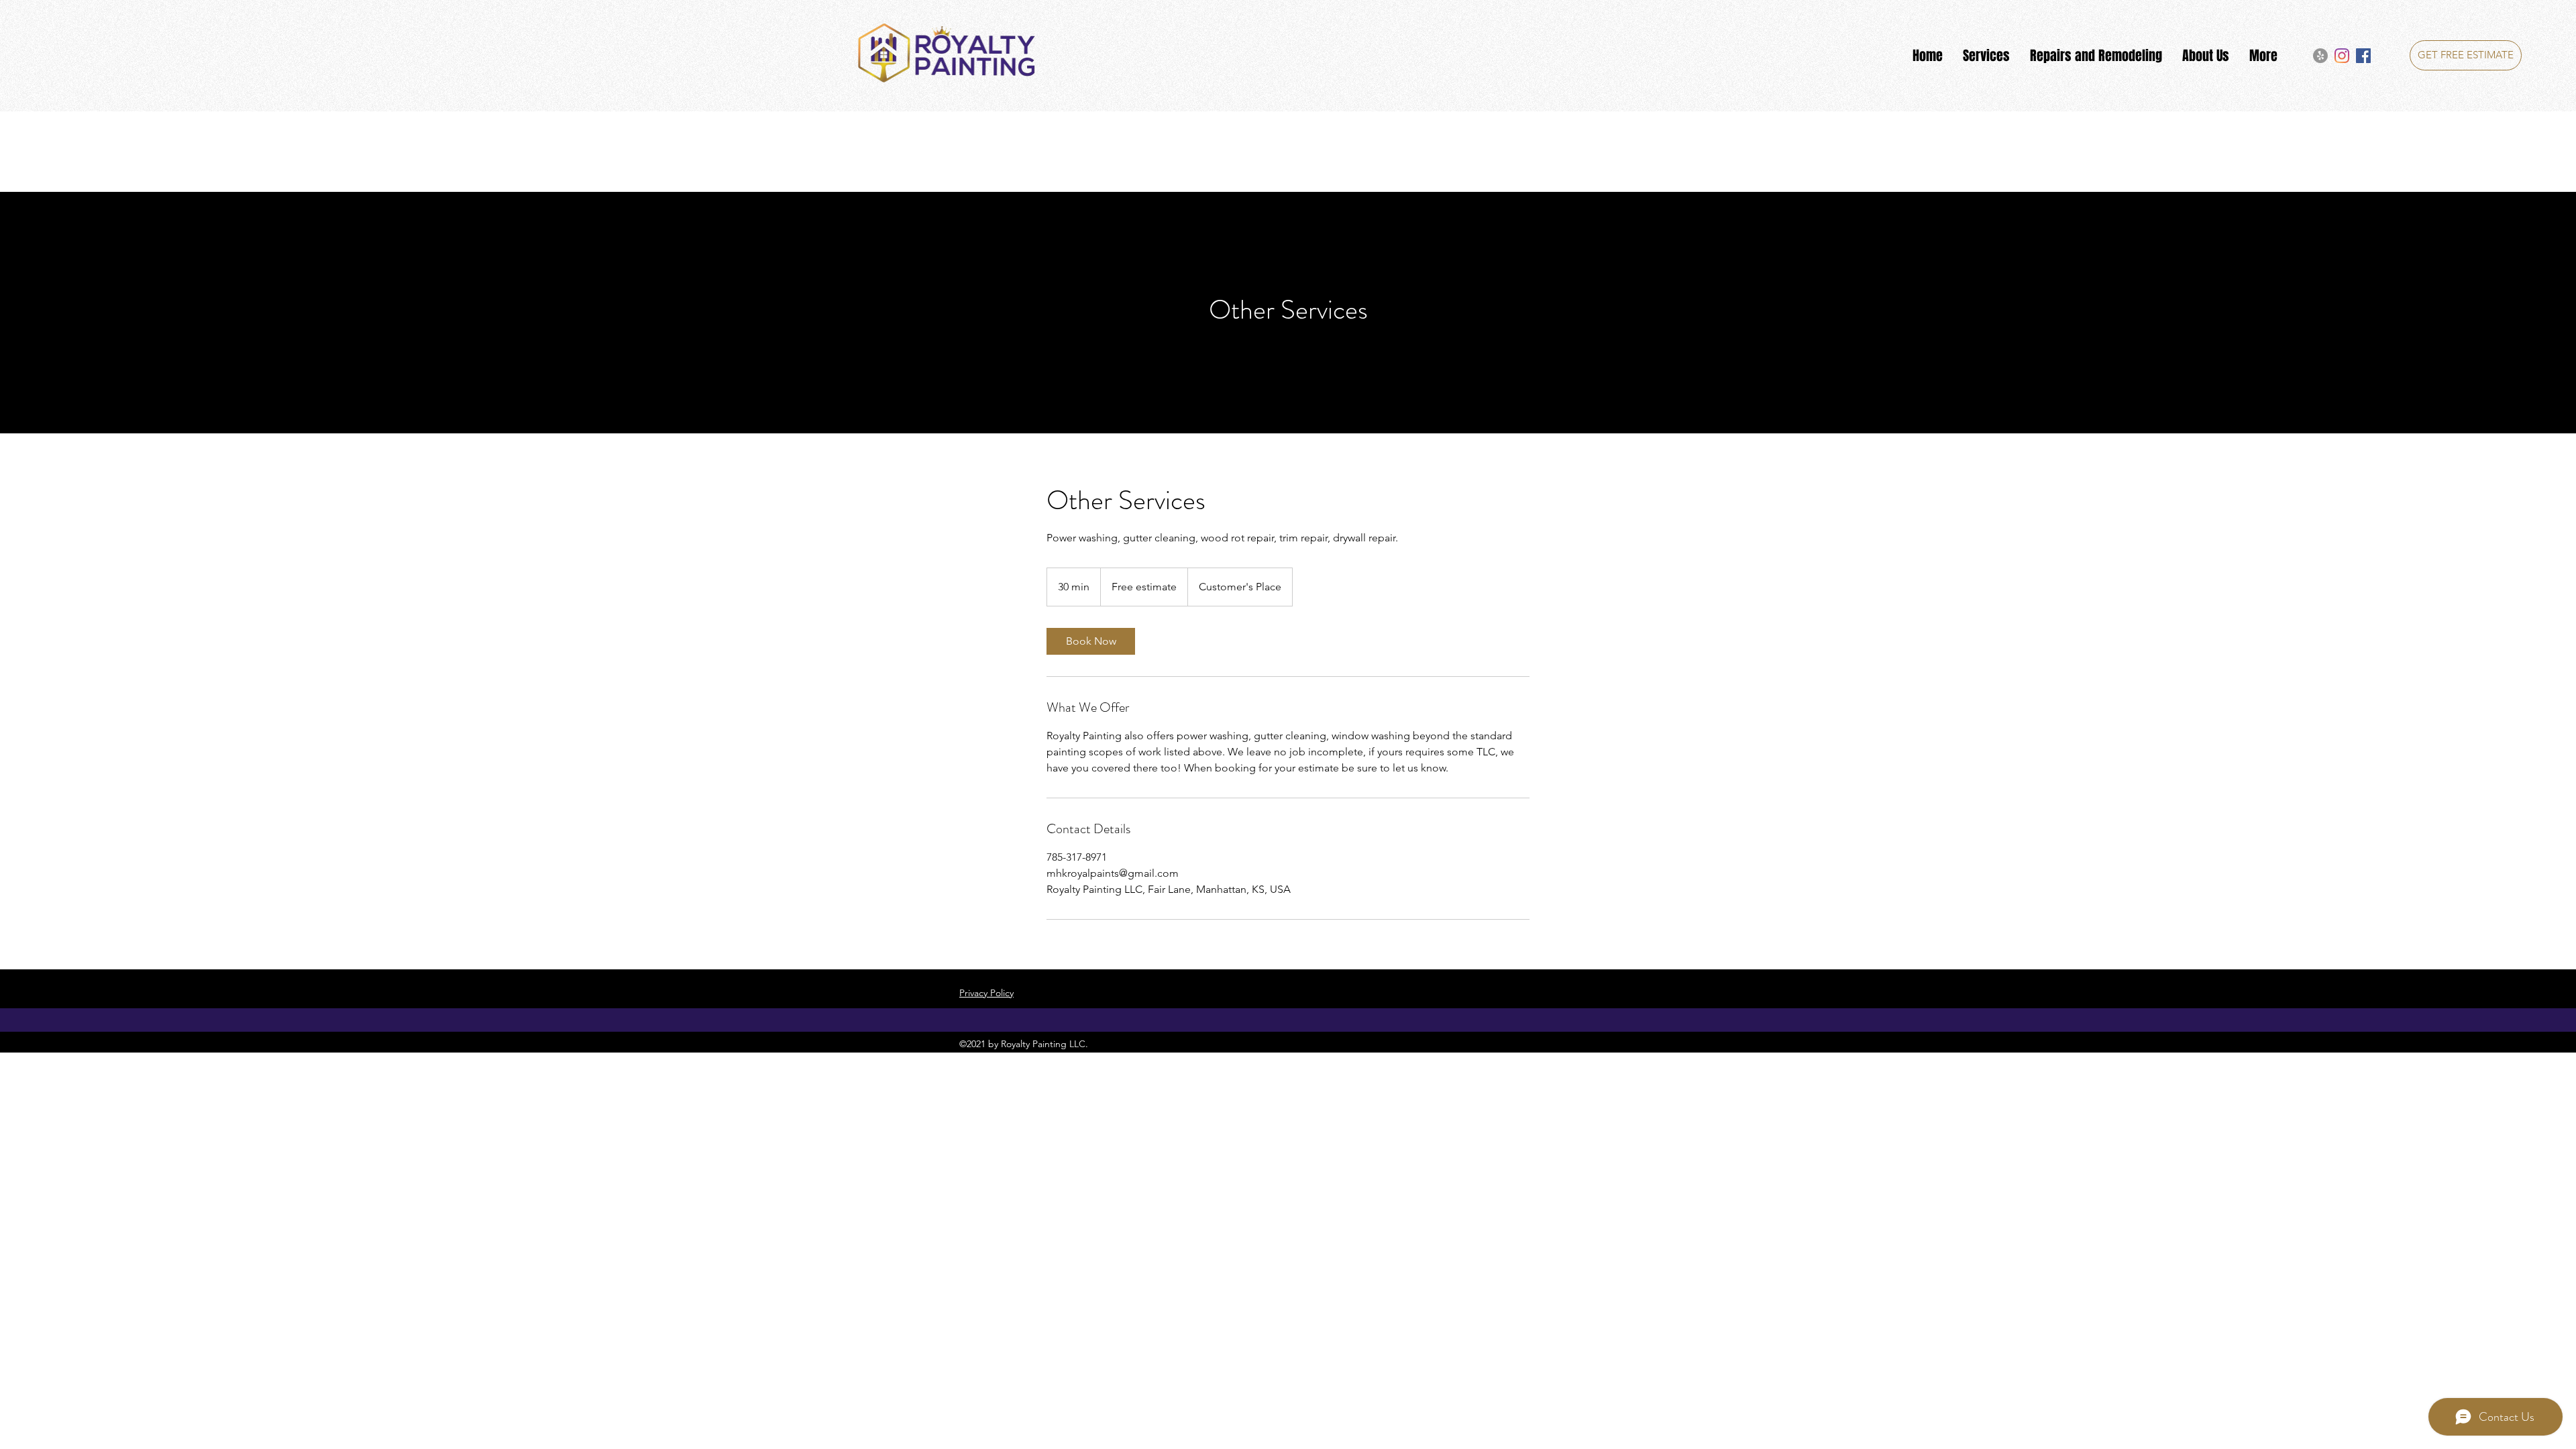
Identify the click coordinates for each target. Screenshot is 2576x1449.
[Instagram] (2342, 56)
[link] (1091, 641)
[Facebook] (2363, 56)
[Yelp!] (2320, 56)
